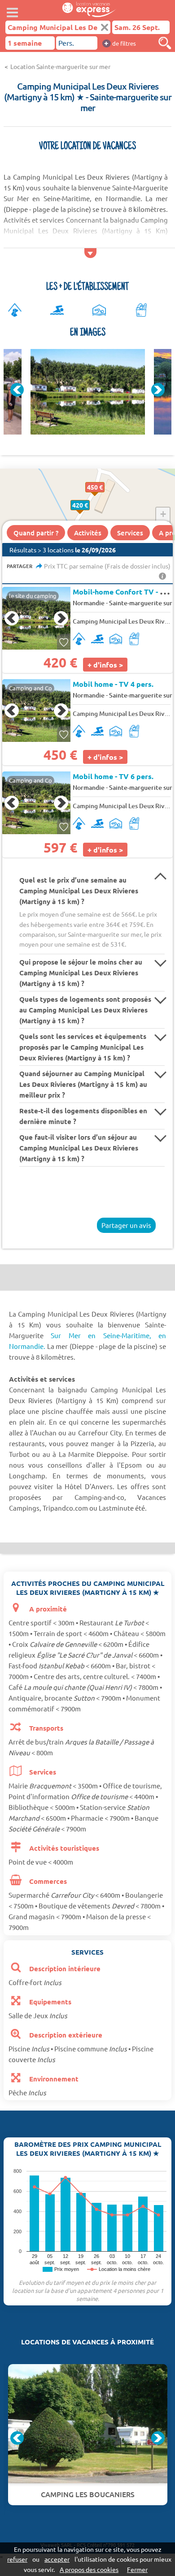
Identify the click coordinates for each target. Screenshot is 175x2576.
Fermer (137, 2569)
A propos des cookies (89, 2569)
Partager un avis (126, 1225)
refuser (17, 2559)
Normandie (89, 603)
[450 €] (104, 497)
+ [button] (163, 514)
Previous (17, 390)
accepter (57, 2559)
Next (158, 390)
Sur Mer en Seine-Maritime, (101, 1335)
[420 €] (90, 515)
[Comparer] (165, 43)
